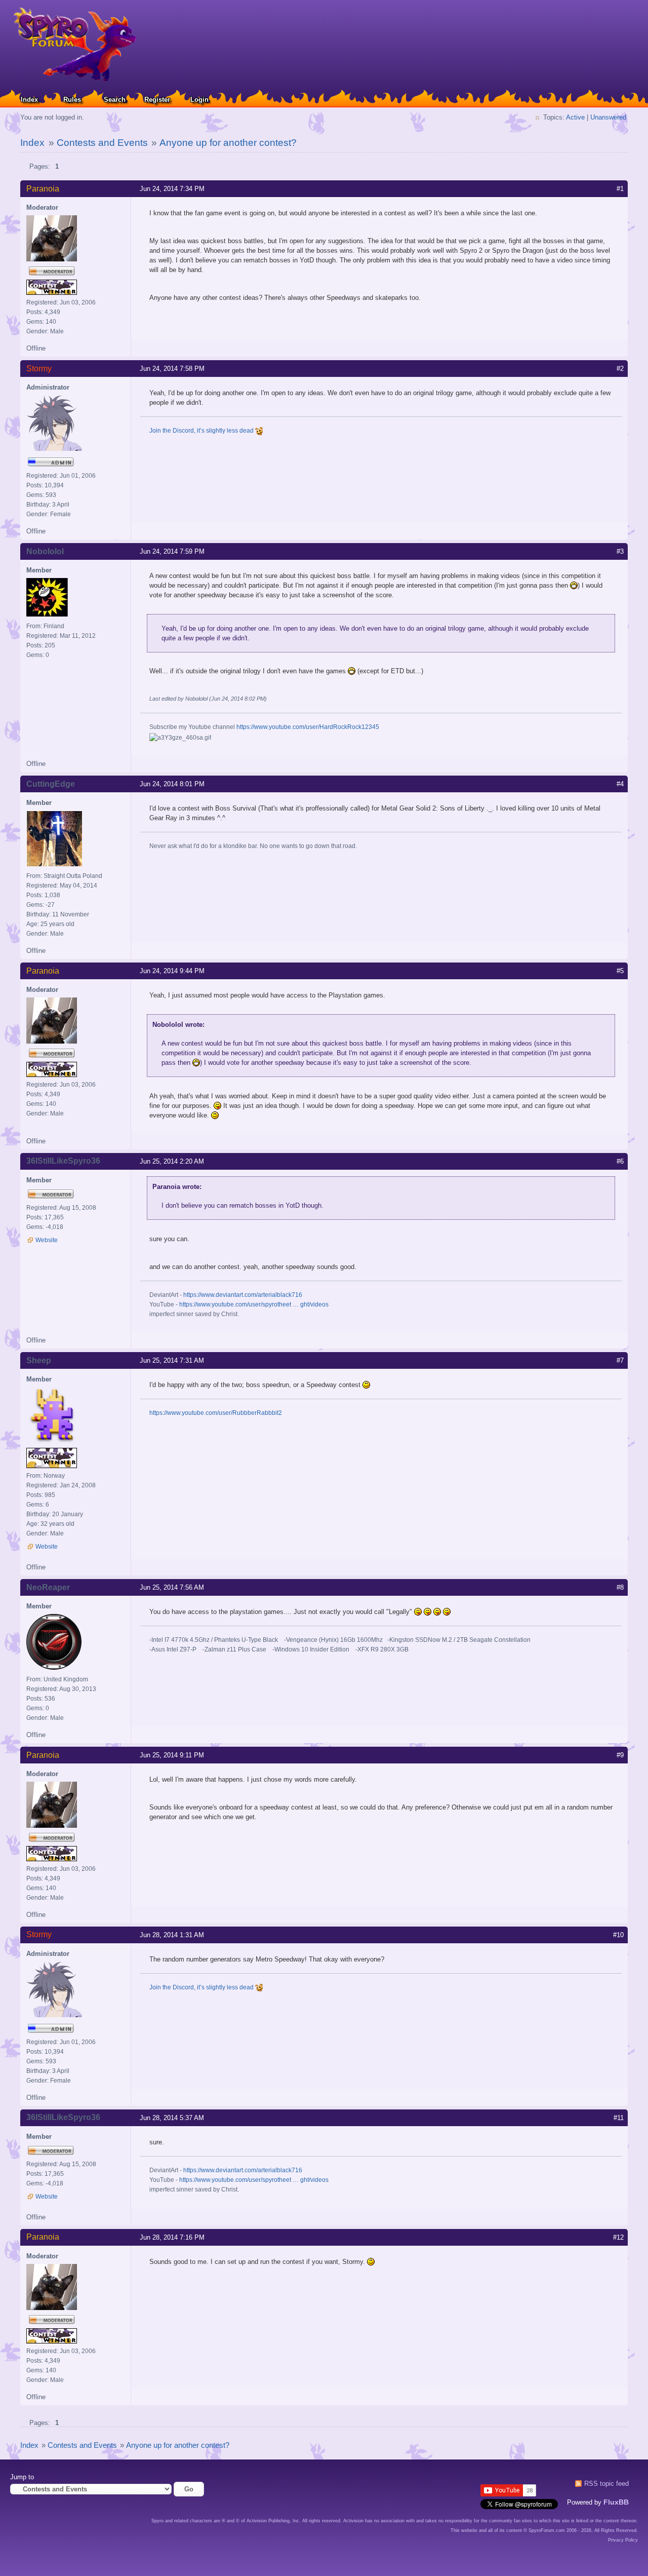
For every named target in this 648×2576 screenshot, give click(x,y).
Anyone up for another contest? (228, 143)
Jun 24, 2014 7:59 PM (172, 551)
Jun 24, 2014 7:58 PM (172, 369)
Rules (72, 100)
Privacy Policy (623, 2540)
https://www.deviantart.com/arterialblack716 (243, 1295)
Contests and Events (102, 143)
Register (157, 100)
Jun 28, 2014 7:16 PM (172, 2237)
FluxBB (616, 2502)
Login (199, 100)
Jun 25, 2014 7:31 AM (172, 1360)
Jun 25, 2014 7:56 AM (172, 1587)
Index (29, 100)
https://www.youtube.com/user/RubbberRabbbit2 (216, 1413)
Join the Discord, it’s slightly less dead (202, 431)
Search (115, 100)
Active (575, 117)
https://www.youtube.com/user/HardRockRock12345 (308, 727)
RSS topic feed (606, 2484)
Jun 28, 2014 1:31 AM (172, 1935)
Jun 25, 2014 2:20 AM (172, 1161)
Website (47, 1240)
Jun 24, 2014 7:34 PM (172, 189)
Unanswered (608, 117)
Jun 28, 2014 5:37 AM (172, 2118)
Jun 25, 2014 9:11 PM (172, 1755)
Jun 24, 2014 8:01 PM (172, 784)
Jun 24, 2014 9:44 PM (172, 971)
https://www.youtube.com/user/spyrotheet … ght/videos (254, 1304)
